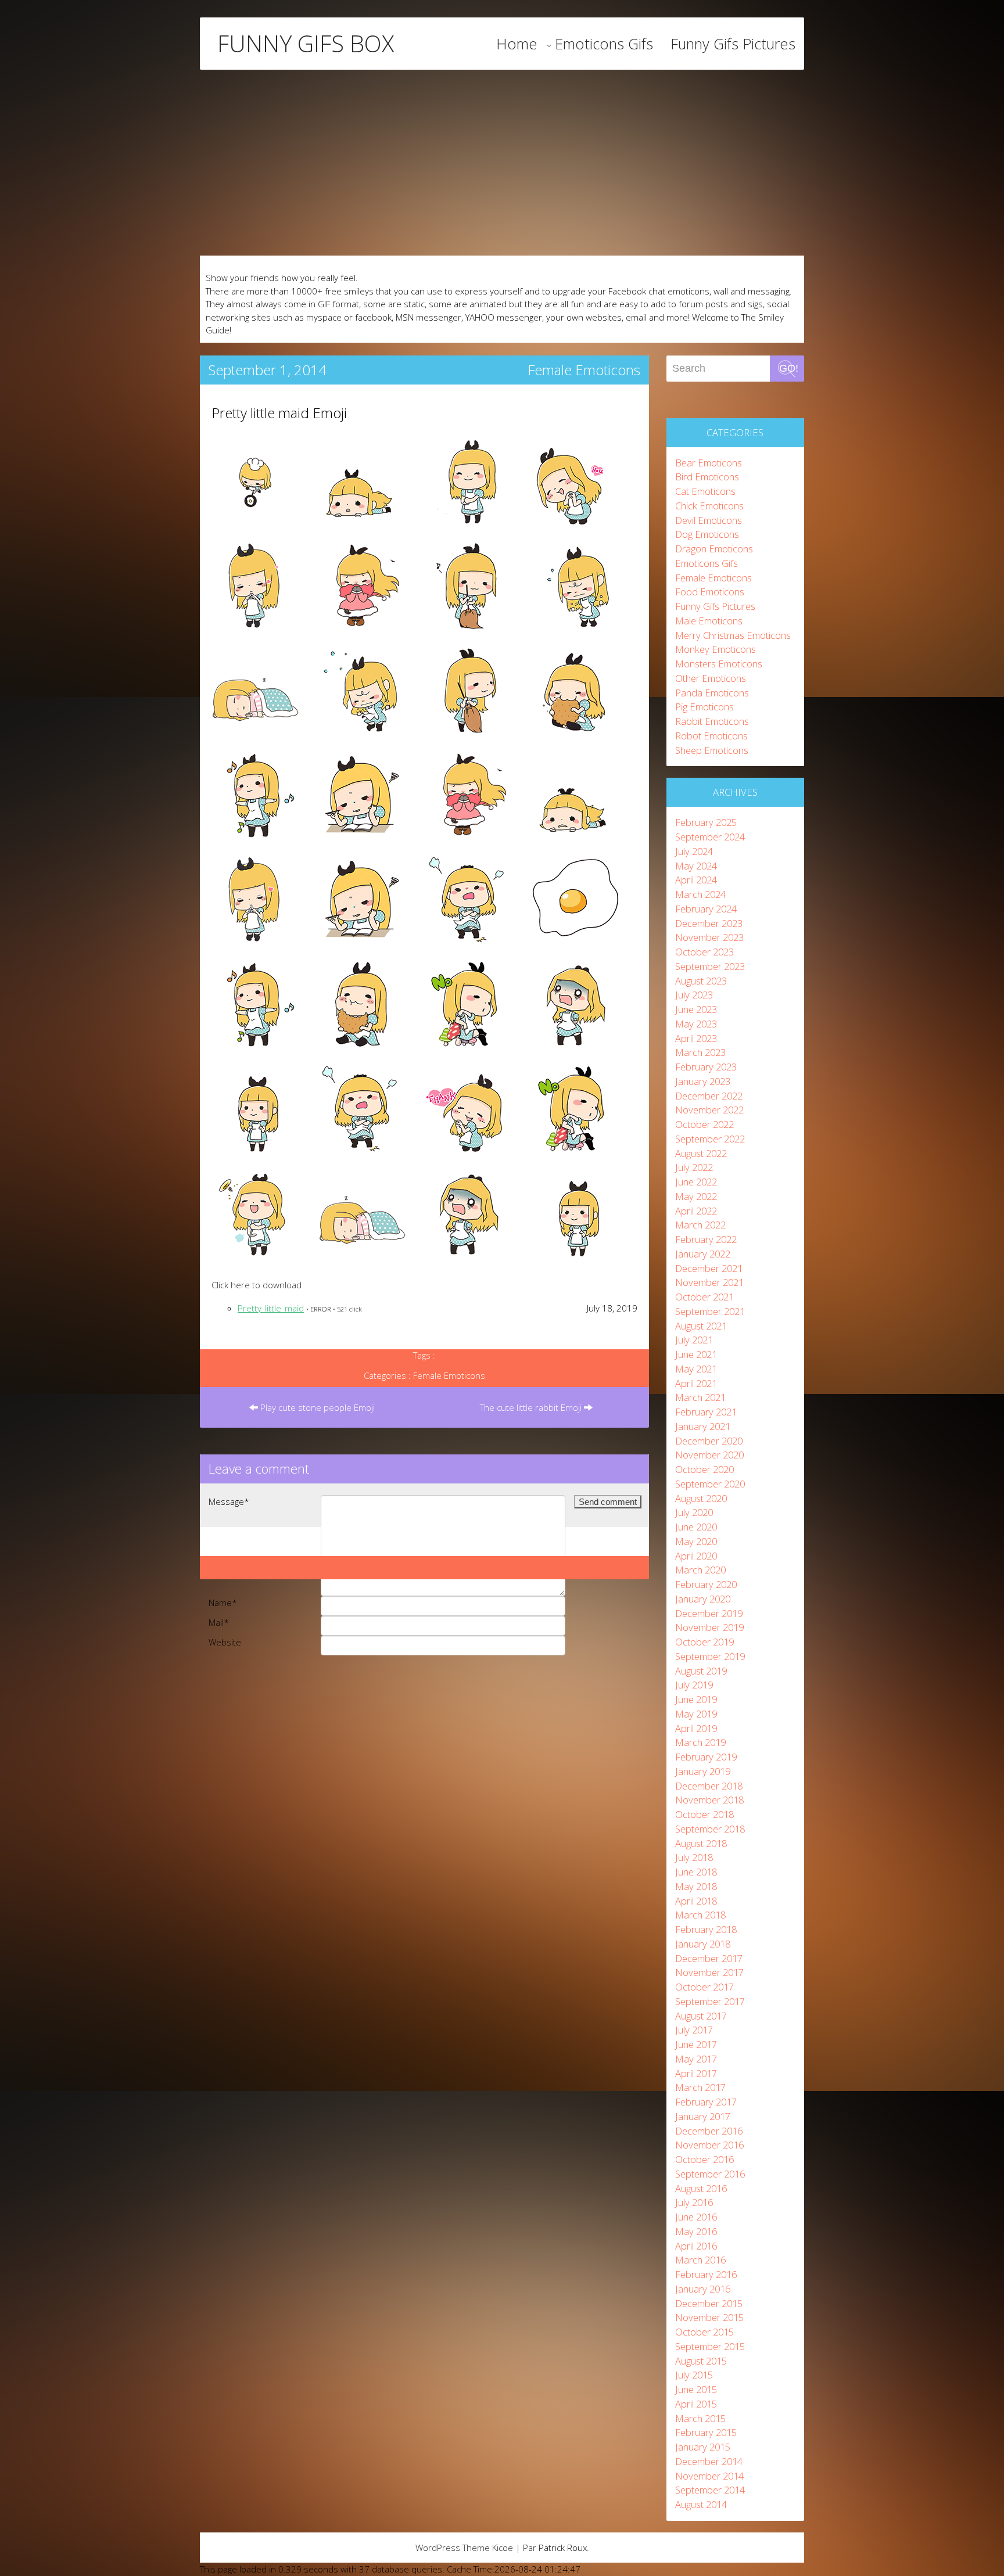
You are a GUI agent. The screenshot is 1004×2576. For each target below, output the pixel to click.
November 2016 (709, 2145)
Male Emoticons (709, 621)
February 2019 (706, 1757)
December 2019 (709, 1613)
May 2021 (696, 1369)
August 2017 (701, 2016)
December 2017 (709, 1958)
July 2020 (694, 1512)
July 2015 (694, 2375)
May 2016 (696, 2231)
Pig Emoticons (704, 707)
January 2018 (703, 1944)
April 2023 (696, 1038)
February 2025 (706, 822)
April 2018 (696, 1901)
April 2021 (696, 1383)
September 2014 (710, 2490)
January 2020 (703, 1599)
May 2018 (696, 1886)
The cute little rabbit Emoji (532, 1407)
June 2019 (696, 1699)
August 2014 (701, 2504)
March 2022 (700, 1225)
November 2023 (709, 937)
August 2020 (701, 1498)
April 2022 (696, 1211)
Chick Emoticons (709, 506)
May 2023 (696, 1024)
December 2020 (709, 1441)
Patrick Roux (563, 2548)
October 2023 (704, 952)
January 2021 (703, 1426)
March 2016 (700, 2260)
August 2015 (701, 2361)
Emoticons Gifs (604, 44)
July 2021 (694, 1340)
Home (517, 44)
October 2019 (704, 1642)
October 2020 (704, 1469)
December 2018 (709, 1786)
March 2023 (700, 1052)
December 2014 (709, 2461)
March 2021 (700, 1397)
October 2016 (704, 2159)
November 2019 (709, 1627)
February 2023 (706, 1067)
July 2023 (694, 995)
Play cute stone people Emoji (316, 1407)
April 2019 (696, 1728)
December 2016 (709, 2131)
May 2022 (696, 1196)
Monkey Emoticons (716, 649)
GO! (789, 368)
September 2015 (710, 2346)
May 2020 (696, 1541)
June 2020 (696, 1527)
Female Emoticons (584, 370)
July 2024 (694, 851)
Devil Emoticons (709, 520)
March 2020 (700, 1570)
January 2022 (703, 1254)
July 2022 (694, 1167)
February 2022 (706, 1239)
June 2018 (696, 1872)
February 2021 (706, 1412)
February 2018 (706, 1929)
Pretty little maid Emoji (279, 413)
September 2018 (710, 1829)
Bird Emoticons (707, 477)
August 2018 (701, 1843)
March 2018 (700, 1915)
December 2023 (709, 923)
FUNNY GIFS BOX (306, 44)
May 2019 (696, 1714)
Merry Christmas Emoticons (733, 635)
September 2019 (710, 1656)
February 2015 (706, 2432)
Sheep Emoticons (712, 750)
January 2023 (703, 1081)
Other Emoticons (711, 678)
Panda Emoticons (712, 693)
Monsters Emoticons (719, 664)
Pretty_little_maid (271, 1308)
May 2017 (696, 2059)
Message (229, 1501)
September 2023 (710, 966)
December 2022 (709, 1096)
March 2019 (700, 1742)
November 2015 (709, 2317)
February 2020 (706, 1584)
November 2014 (709, 2476)
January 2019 (703, 1771)
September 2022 (710, 1139)
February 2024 (706, 909)
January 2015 (703, 2447)
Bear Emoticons (709, 463)
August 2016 (701, 2188)
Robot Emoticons (711, 736)
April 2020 (696, 1556)
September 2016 (710, 2174)
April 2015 (696, 2404)
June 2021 (696, 1354)
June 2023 (696, 1009)
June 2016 (696, 2217)
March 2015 (700, 2418)
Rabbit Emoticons (712, 721)
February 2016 (706, 2274)
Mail (219, 1622)
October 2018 (704, 1814)
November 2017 (709, 1972)
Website (225, 1642)
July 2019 (694, 1685)
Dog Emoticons (707, 534)
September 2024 (710, 837)
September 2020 (710, 1484)
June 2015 (696, 2389)
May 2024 (696, 866)
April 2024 (696, 880)
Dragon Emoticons (714, 549)
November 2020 (709, 1455)
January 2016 (703, 2289)
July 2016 (694, 2202)
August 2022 (701, 1153)
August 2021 (701, 1326)
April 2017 (696, 2073)
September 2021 (710, 1311)
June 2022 (696, 1182)
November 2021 (709, 1282)
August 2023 (701, 981)
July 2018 (694, 1857)
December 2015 (709, 2303)
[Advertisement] (502, 163)
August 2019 (701, 1671)
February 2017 (706, 2102)
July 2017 (694, 2030)
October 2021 (704, 1297)
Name (223, 1603)
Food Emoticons (710, 592)
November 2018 (709, 1800)
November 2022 (709, 1110)
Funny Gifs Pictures (733, 44)
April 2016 (696, 2246)
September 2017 (710, 2001)
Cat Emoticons (705, 491)
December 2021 (709, 1268)
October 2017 (704, 1987)
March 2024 (700, 894)
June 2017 (696, 2044)
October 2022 (704, 1124)
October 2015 (704, 2332)
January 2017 (703, 2116)
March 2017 (700, 2087)
